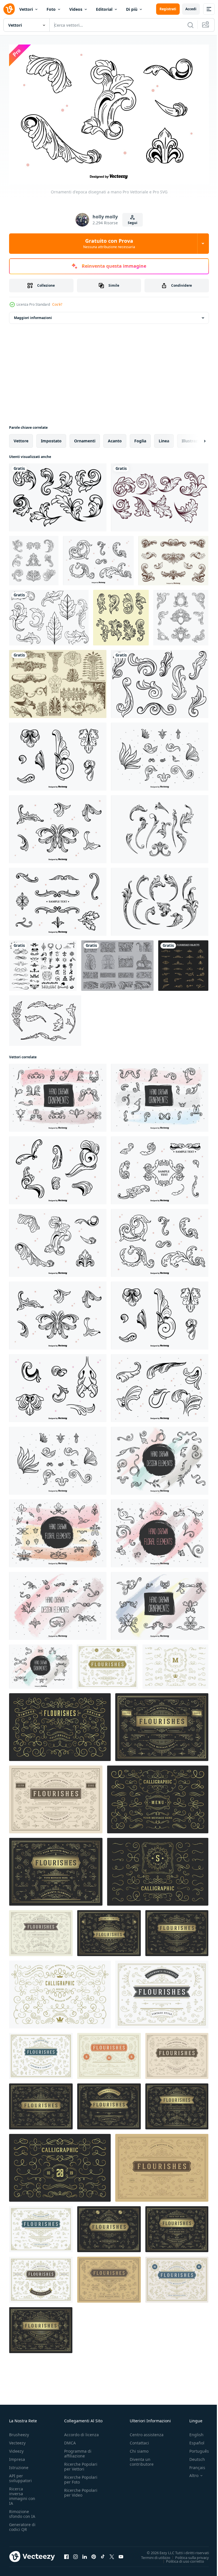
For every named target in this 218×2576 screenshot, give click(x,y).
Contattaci (139, 2440)
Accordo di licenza (81, 2432)
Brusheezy (19, 2432)
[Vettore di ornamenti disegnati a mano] (160, 1603)
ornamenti (85, 438)
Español (193, 2440)
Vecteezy (17, 2440)
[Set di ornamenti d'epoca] (41, 1663)
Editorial (104, 9)
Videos (76, 9)
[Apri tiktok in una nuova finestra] (103, 2554)
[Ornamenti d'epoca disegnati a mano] (58, 1095)
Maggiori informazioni (33, 315)
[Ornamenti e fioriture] (43, 962)
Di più (132, 9)
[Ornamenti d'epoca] (58, 753)
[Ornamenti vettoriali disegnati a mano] (58, 899)
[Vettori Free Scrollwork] (160, 681)
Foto (51, 9)
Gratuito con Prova (109, 243)
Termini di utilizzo (151, 2554)
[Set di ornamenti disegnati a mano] (160, 1095)
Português (195, 2448)
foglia (140, 438)
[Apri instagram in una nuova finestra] (76, 2554)
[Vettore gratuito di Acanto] (45, 1017)
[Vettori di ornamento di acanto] (117, 962)
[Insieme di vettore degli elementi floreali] (160, 1530)
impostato (51, 438)
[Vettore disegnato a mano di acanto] (58, 826)
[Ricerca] (190, 25)
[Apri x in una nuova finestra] (112, 2554)
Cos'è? (57, 304)
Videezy (16, 2448)
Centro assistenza (147, 2432)
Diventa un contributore (142, 2459)
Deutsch (193, 2456)
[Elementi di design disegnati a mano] (160, 1458)
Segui (133, 223)
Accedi (191, 9)
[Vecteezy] (9, 9)
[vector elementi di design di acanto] (173, 558)
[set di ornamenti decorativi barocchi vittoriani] (181, 615)
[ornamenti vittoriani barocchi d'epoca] (121, 615)
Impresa (17, 2456)
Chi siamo (139, 2448)
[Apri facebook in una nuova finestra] (66, 2554)
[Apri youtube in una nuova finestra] (121, 2554)
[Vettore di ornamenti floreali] (98, 558)
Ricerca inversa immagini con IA (22, 2493)
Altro (190, 2473)
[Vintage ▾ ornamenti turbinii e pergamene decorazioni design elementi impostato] (107, 1663)
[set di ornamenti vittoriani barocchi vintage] (34, 558)
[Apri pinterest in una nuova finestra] (94, 2554)
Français (193, 2465)
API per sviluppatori (20, 2475)
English (192, 2432)
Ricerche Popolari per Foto (81, 2477)
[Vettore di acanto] (58, 494)
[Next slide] (196, 438)
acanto (115, 438)
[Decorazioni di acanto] (58, 681)
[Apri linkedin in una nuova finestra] (85, 2554)
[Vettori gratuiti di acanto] (49, 615)
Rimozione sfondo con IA (22, 2511)
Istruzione (19, 2465)
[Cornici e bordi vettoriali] (160, 1167)
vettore (21, 438)
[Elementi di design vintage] (58, 1167)
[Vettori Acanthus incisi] (160, 899)
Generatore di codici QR (22, 2524)
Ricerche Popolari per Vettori (81, 2464)
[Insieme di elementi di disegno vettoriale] (58, 1603)
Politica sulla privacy (188, 2554)
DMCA (70, 2440)
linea (164, 438)
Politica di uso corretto (181, 2558)
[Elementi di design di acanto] (160, 1385)
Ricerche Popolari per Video (81, 2490)
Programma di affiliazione (78, 2451)
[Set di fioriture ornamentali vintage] (183, 962)
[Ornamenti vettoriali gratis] (58, 1385)
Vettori (26, 9)
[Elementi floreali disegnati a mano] (58, 1530)
